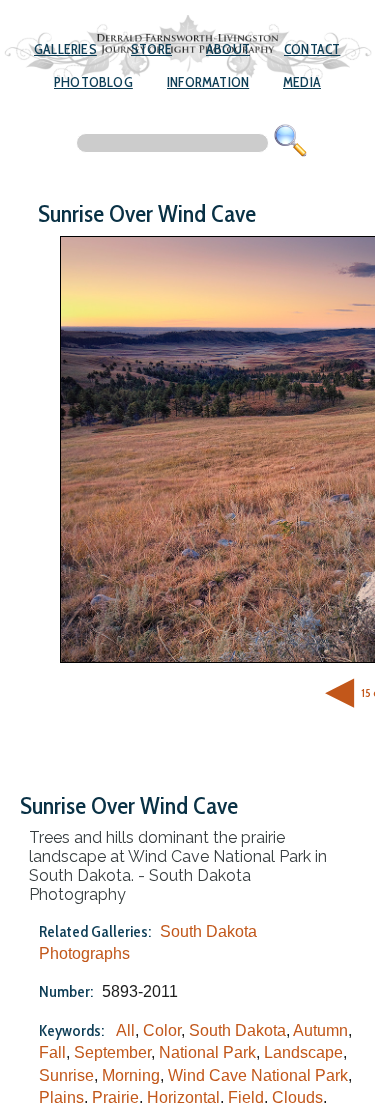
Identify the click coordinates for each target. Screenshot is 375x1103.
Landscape (303, 1052)
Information (208, 82)
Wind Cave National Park (258, 1075)
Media (302, 82)
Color (162, 1030)
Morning (131, 1075)
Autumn (320, 1030)
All (125, 1030)
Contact (312, 49)
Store (151, 49)
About (228, 49)
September (112, 1052)
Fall (52, 1052)
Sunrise (66, 1075)
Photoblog (93, 82)
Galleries (65, 49)
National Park (207, 1052)
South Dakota (237, 1030)
